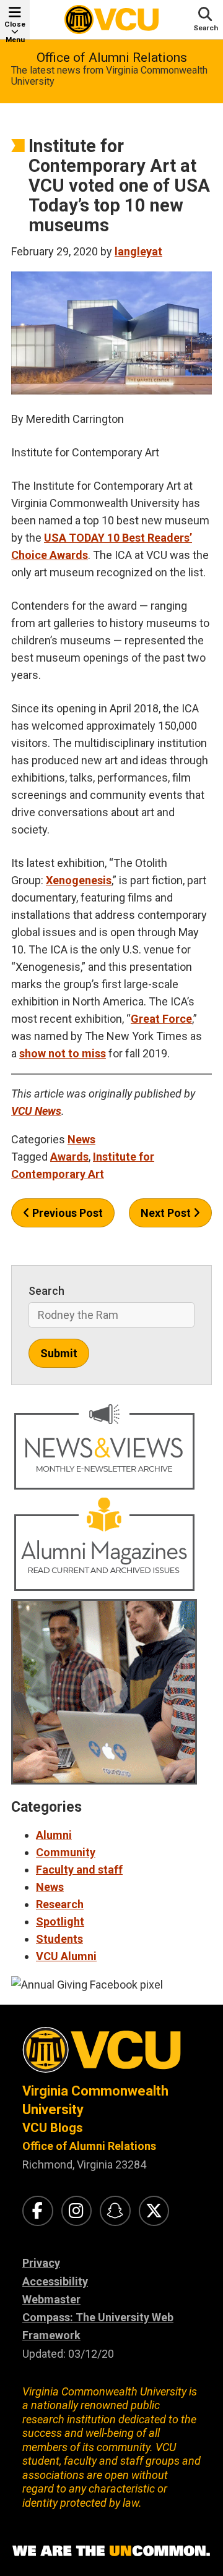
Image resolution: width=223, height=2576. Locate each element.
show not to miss (63, 1053)
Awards (69, 555)
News (81, 1139)
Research (60, 1904)
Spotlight (60, 1921)
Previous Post (66, 1213)
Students (59, 1939)
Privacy (41, 2263)
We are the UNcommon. (111, 2551)
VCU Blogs (53, 2128)
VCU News (36, 1111)
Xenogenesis (79, 880)
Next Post (167, 1213)
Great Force (161, 1019)
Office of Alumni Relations (112, 58)
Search (46, 1291)
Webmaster (51, 2299)
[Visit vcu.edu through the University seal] (111, 2054)
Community (66, 1852)
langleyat (138, 251)
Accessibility (55, 2281)
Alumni (54, 1835)
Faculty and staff (79, 1870)
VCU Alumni (66, 1956)
